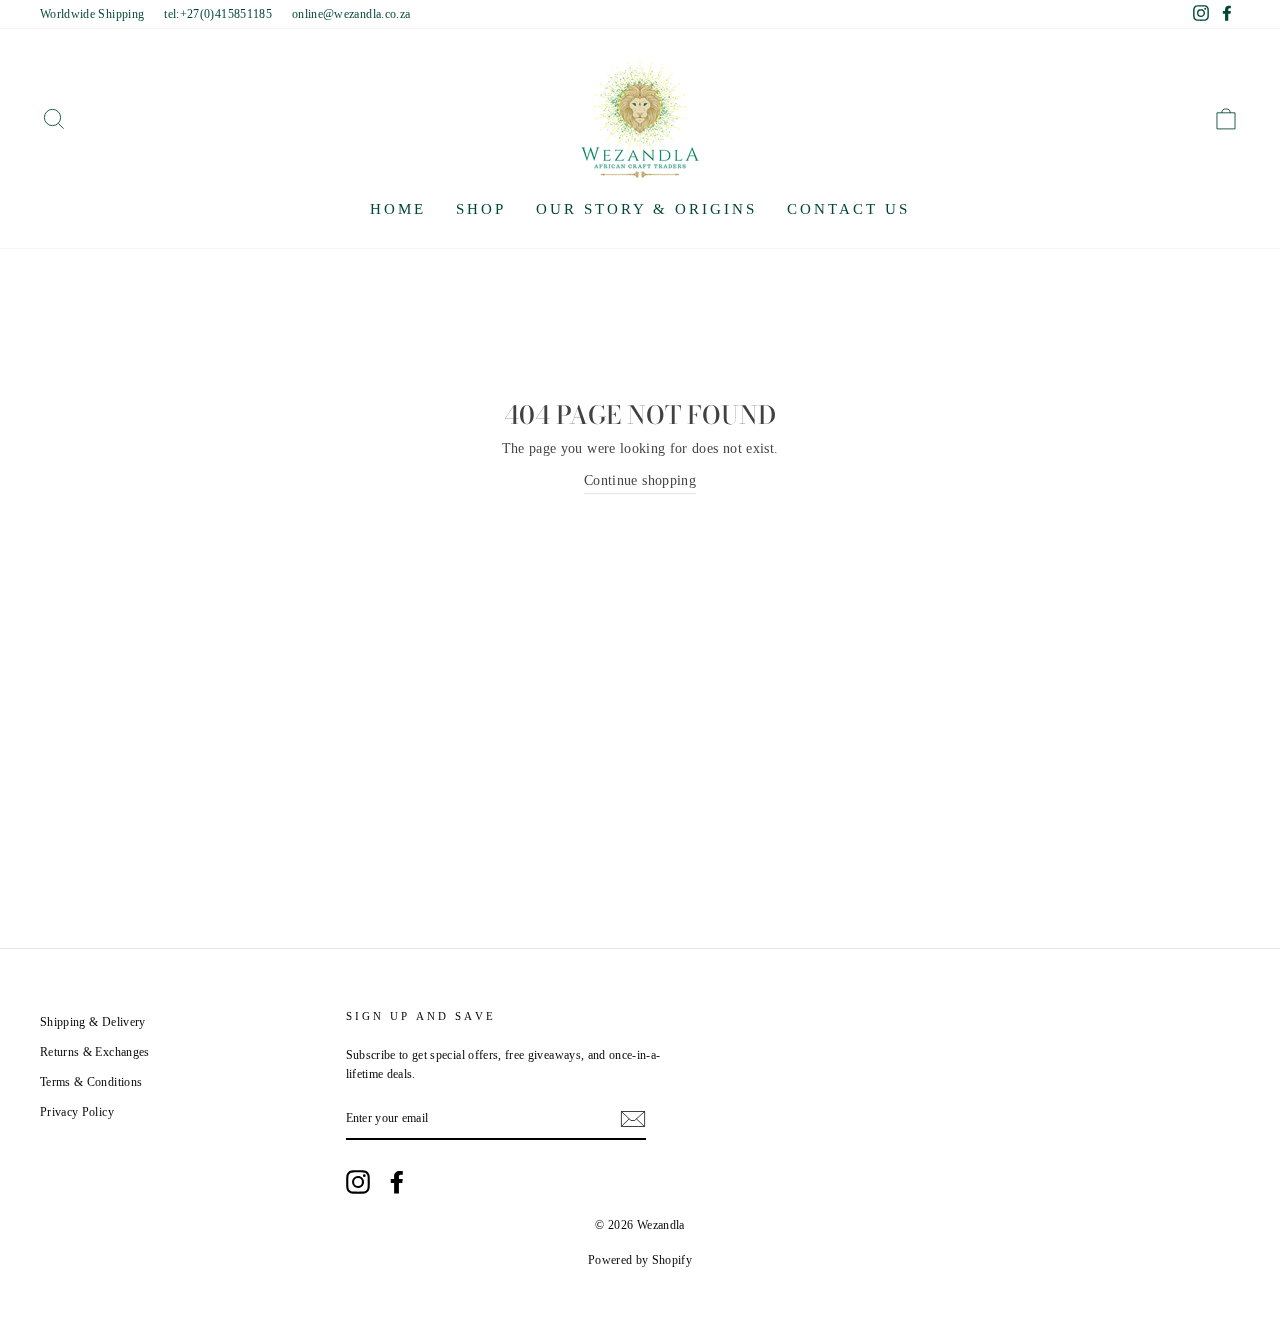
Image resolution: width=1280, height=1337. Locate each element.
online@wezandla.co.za (351, 14)
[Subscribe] (633, 1119)
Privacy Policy (77, 1112)
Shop (481, 209)
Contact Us (848, 209)
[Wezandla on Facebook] (397, 1182)
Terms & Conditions (91, 1082)
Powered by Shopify (640, 1260)
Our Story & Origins (646, 209)
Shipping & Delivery (93, 1022)
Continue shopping (640, 480)
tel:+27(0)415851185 (218, 14)
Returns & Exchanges (95, 1052)
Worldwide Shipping (92, 14)
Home (398, 209)
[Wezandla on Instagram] (358, 1182)
